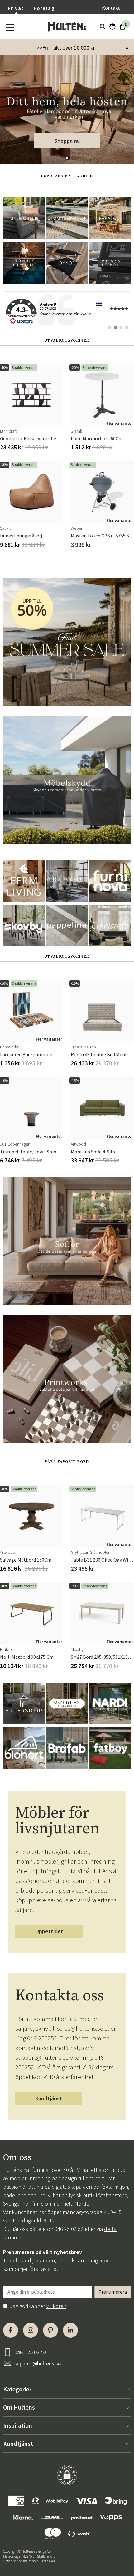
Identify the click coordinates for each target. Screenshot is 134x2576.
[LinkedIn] (70, 2330)
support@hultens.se (38, 2363)
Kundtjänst (49, 2098)
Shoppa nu (67, 141)
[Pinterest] (50, 2330)
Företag (44, 8)
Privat (16, 8)
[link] (67, 312)
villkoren (56, 2306)
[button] (67, 158)
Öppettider (49, 1931)
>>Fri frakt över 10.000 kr (66, 48)
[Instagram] (31, 2330)
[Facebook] (11, 2330)
